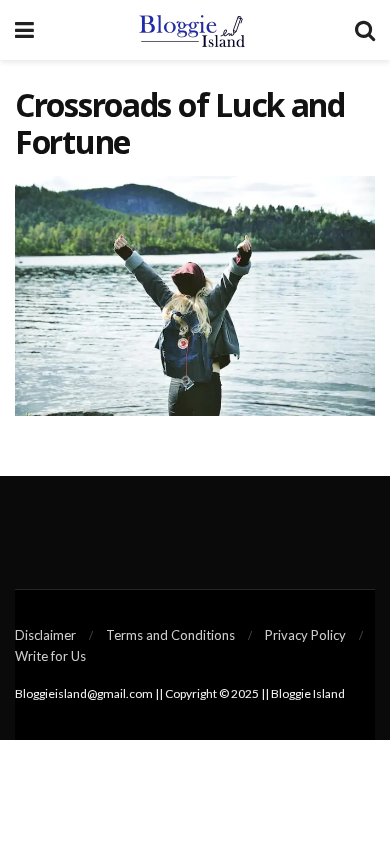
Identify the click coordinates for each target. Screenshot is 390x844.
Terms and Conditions (170, 635)
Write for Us (50, 656)
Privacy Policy (305, 635)
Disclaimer (45, 635)
